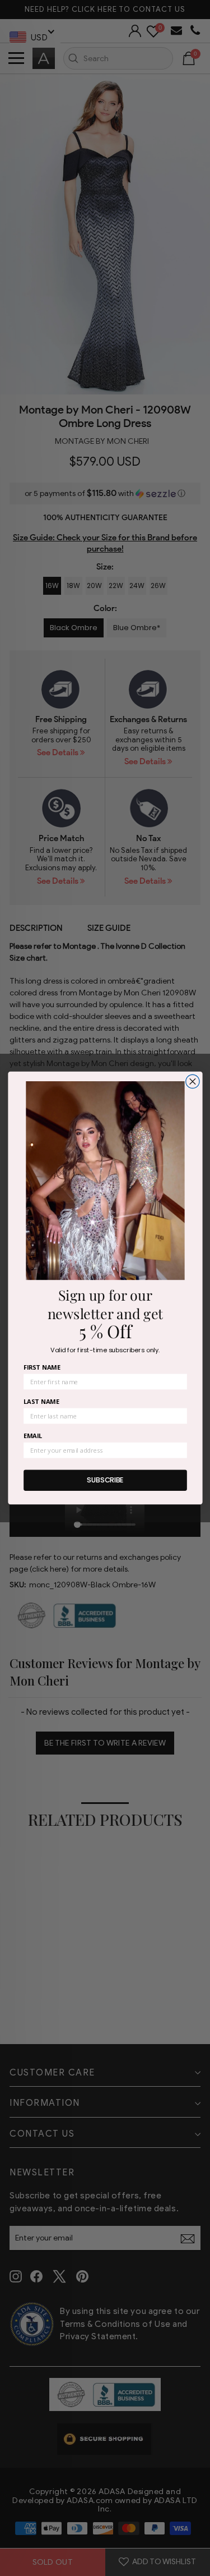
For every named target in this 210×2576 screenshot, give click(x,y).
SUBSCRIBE (105, 1480)
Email (33, 1436)
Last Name (41, 1401)
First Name (42, 1367)
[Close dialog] (192, 1081)
